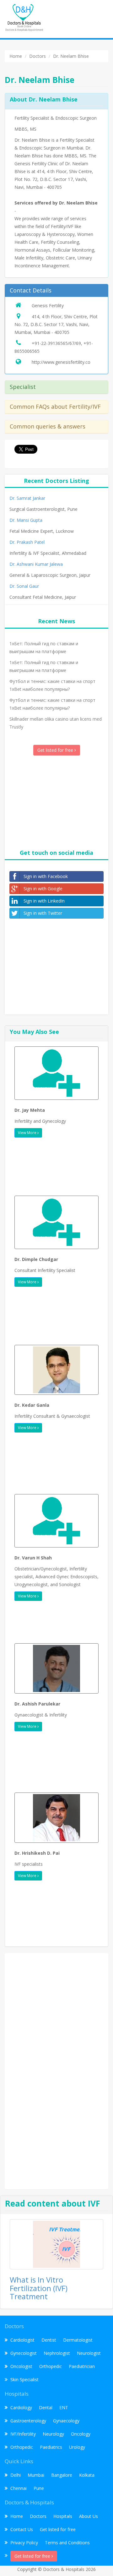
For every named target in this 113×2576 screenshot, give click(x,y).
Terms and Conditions (67, 2543)
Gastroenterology (28, 2421)
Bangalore (62, 2475)
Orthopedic (51, 2366)
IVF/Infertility (23, 2434)
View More (28, 1133)
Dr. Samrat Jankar (27, 498)
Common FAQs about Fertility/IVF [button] (55, 407)
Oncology (81, 2434)
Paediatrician (82, 2366)
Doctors (38, 2516)
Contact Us (22, 2529)
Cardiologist (22, 2340)
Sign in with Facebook (46, 876)
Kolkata (87, 2475)
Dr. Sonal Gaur (24, 586)
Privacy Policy (24, 2543)
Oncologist (21, 2366)
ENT (64, 2407)
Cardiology (21, 2407)
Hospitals (63, 2516)
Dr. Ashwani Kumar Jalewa (36, 564)
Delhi (16, 2475)
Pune (39, 2488)
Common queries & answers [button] (48, 426)
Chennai (19, 2488)
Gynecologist (24, 2353)
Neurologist (89, 2353)
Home (17, 2516)
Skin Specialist (24, 2380)
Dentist (49, 2340)
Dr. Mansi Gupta (26, 520)
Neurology (53, 2434)
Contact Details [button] (31, 290)
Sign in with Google (43, 889)
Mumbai (36, 2475)
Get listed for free (56, 750)
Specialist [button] (23, 387)
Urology (77, 2447)
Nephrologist (57, 2353)
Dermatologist (78, 2340)
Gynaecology (66, 2421)
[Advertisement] (56, 801)
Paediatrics (51, 2447)
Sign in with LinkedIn (44, 901)
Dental (46, 2407)
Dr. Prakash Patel (27, 542)
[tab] (56, 291)
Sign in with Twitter (43, 913)
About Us (89, 2516)
